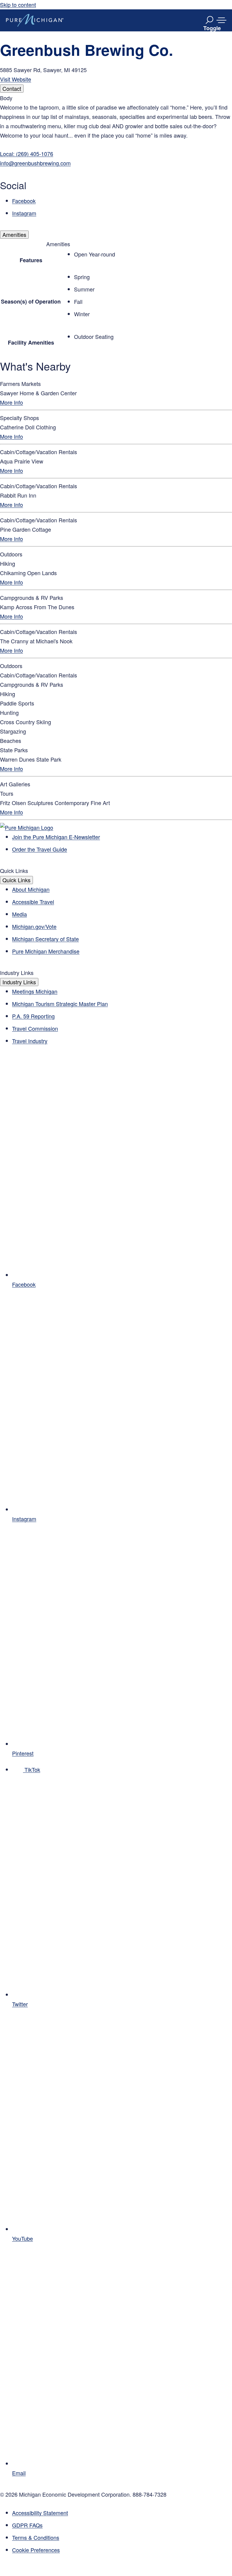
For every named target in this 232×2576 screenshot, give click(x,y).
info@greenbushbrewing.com (35, 163)
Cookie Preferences (36, 2550)
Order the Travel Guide (40, 849)
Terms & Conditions (36, 2537)
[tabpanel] (116, 156)
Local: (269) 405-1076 (27, 154)
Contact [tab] (12, 88)
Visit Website (16, 79)
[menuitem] (122, 2550)
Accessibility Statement (40, 2513)
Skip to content (18, 5)
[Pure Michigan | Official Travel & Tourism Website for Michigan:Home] (35, 20)
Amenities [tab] (14, 234)
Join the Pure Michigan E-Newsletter (56, 837)
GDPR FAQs (27, 2525)
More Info (11, 402)
